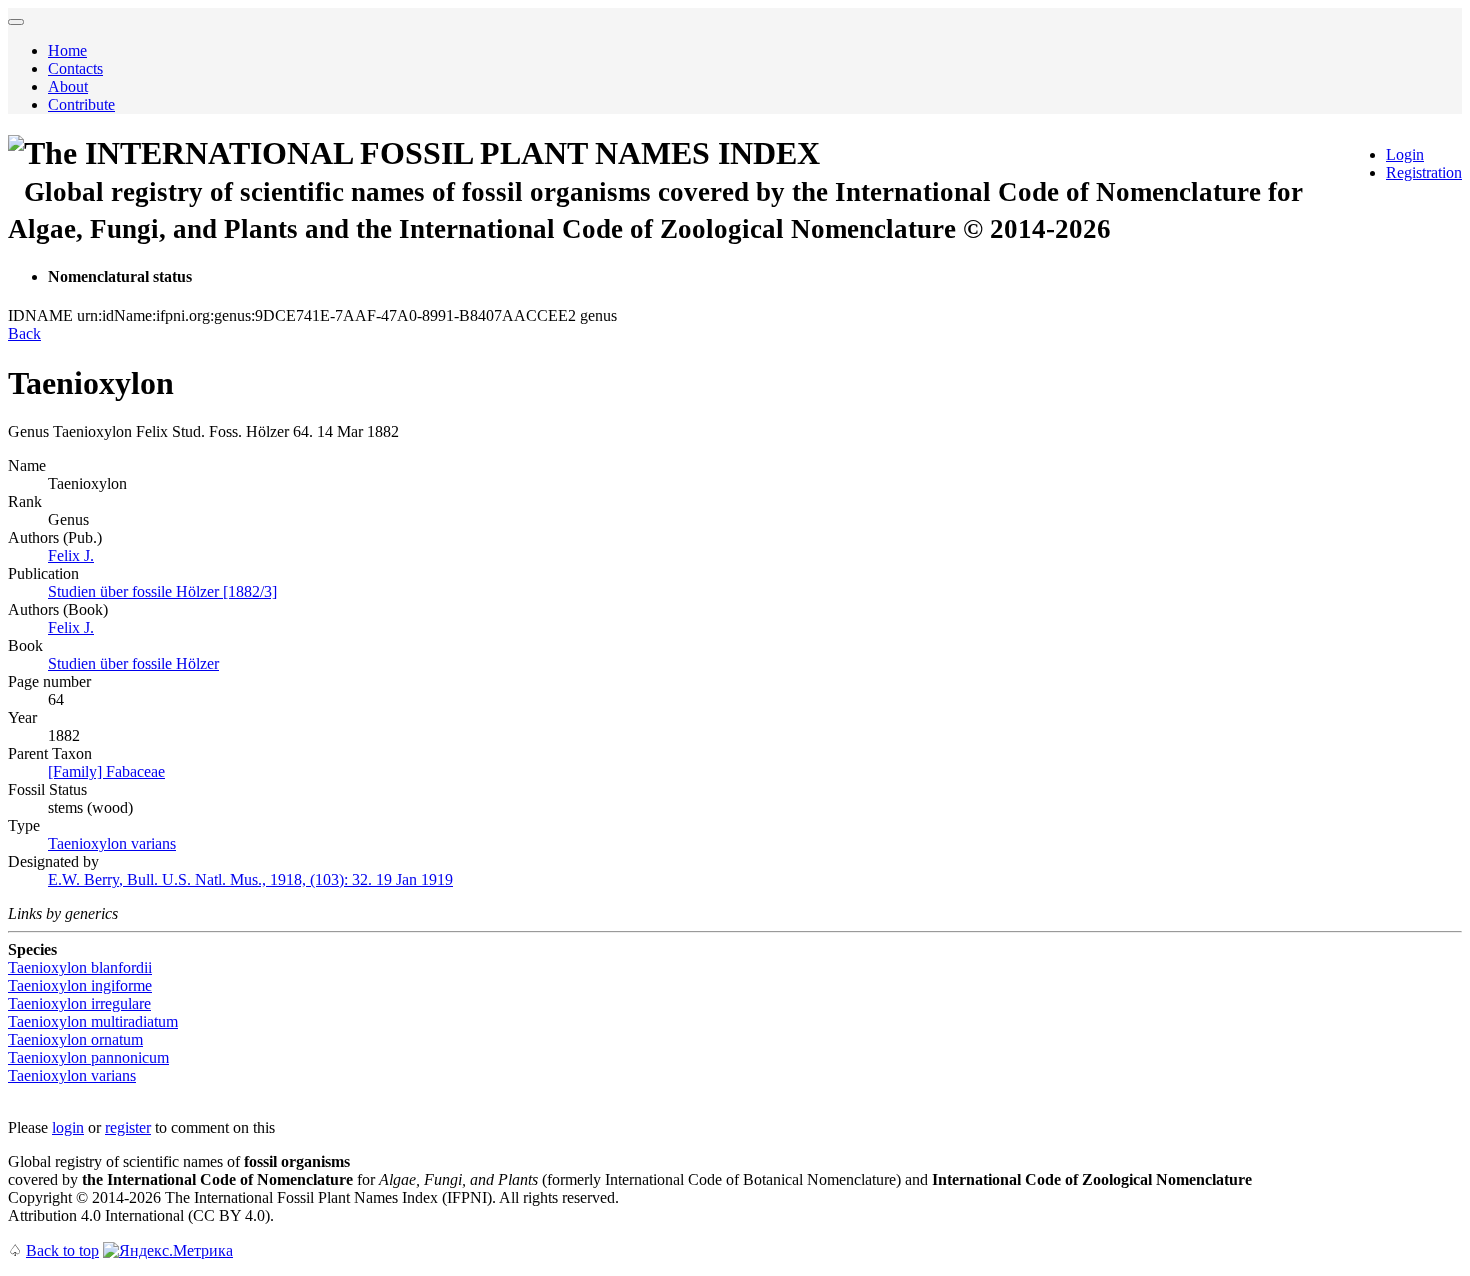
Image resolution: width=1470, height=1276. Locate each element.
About (68, 86)
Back (24, 333)
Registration (1424, 172)
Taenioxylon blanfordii (80, 967)
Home (67, 50)
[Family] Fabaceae (106, 771)
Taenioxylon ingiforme (80, 985)
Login (1405, 154)
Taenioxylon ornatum (75, 1039)
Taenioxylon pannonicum (88, 1057)
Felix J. (71, 555)
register (128, 1127)
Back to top (62, 1250)
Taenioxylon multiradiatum (93, 1021)
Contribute (81, 104)
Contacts (75, 68)
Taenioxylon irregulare (79, 1003)
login (68, 1127)
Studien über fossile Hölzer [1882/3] (162, 591)
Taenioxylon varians (112, 843)
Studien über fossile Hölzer (133, 663)
